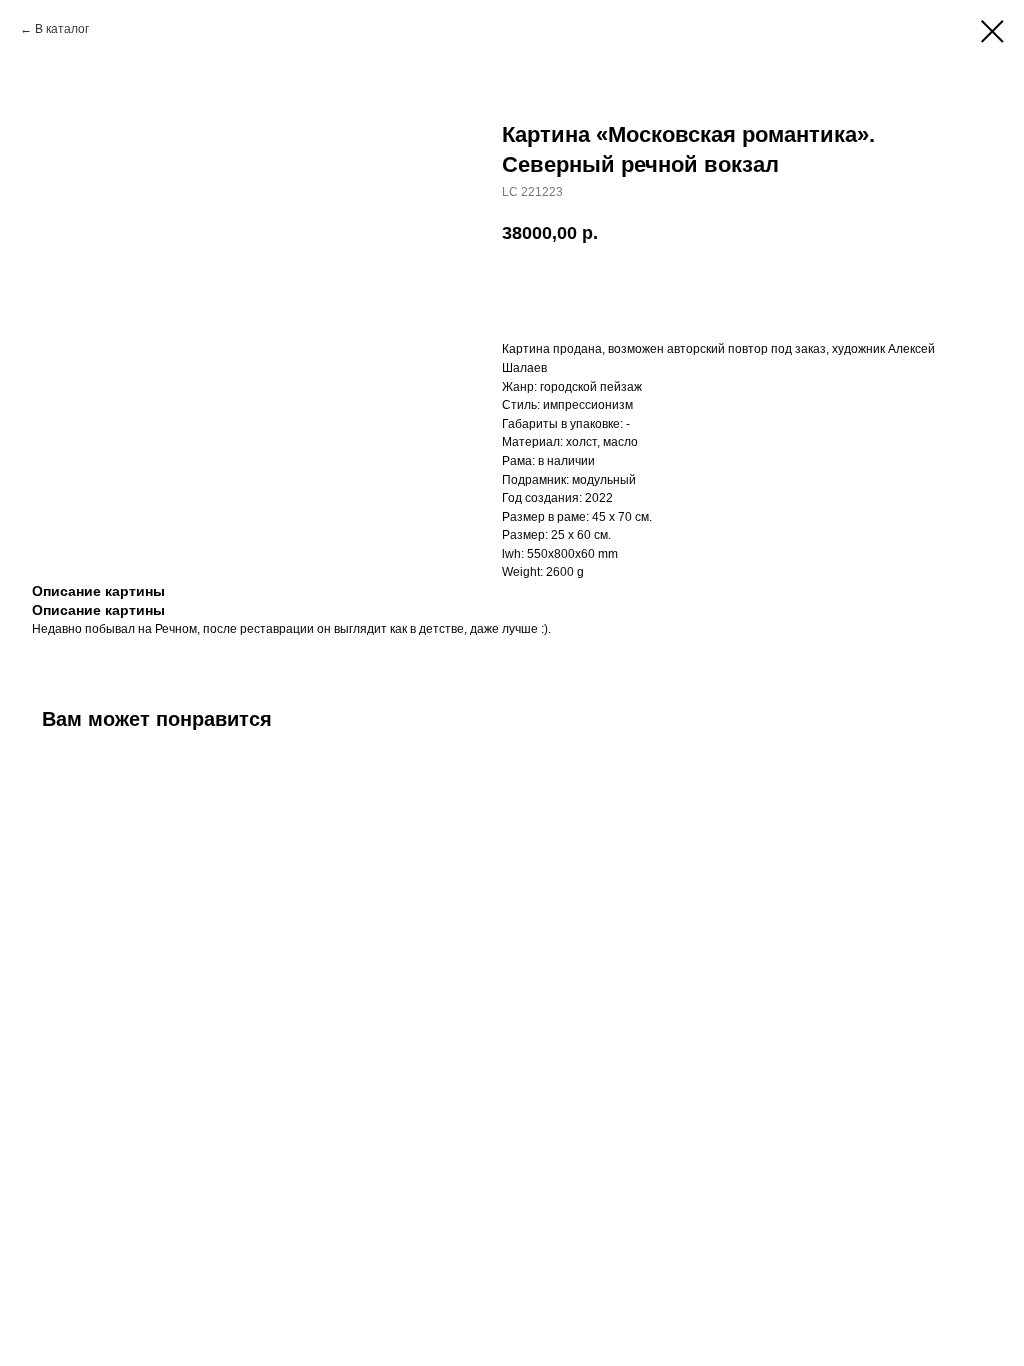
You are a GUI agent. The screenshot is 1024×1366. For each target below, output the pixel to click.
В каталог (62, 29)
